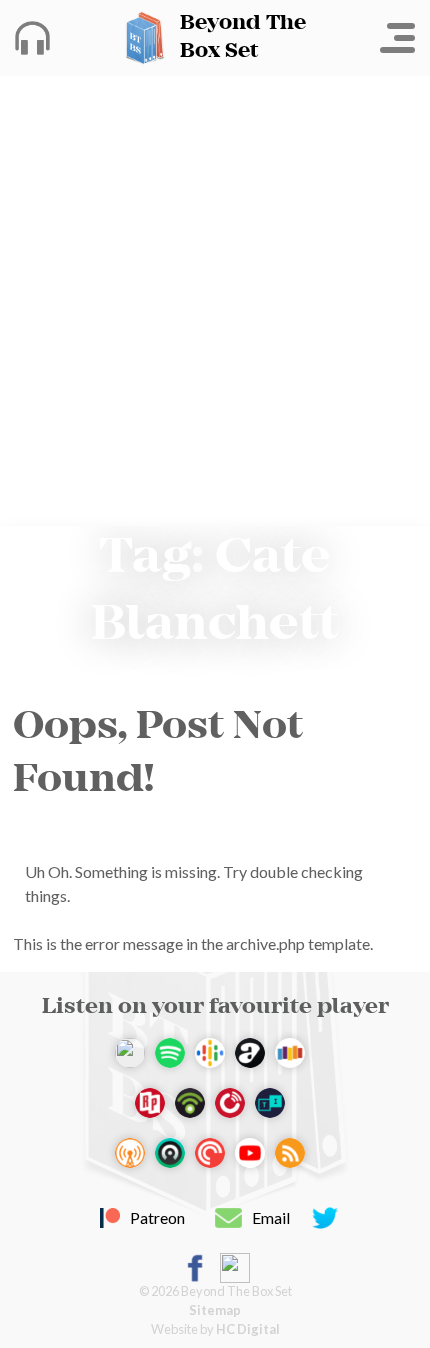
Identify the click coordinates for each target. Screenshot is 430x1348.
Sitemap (215, 1310)
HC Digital (248, 1329)
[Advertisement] (215, 301)
